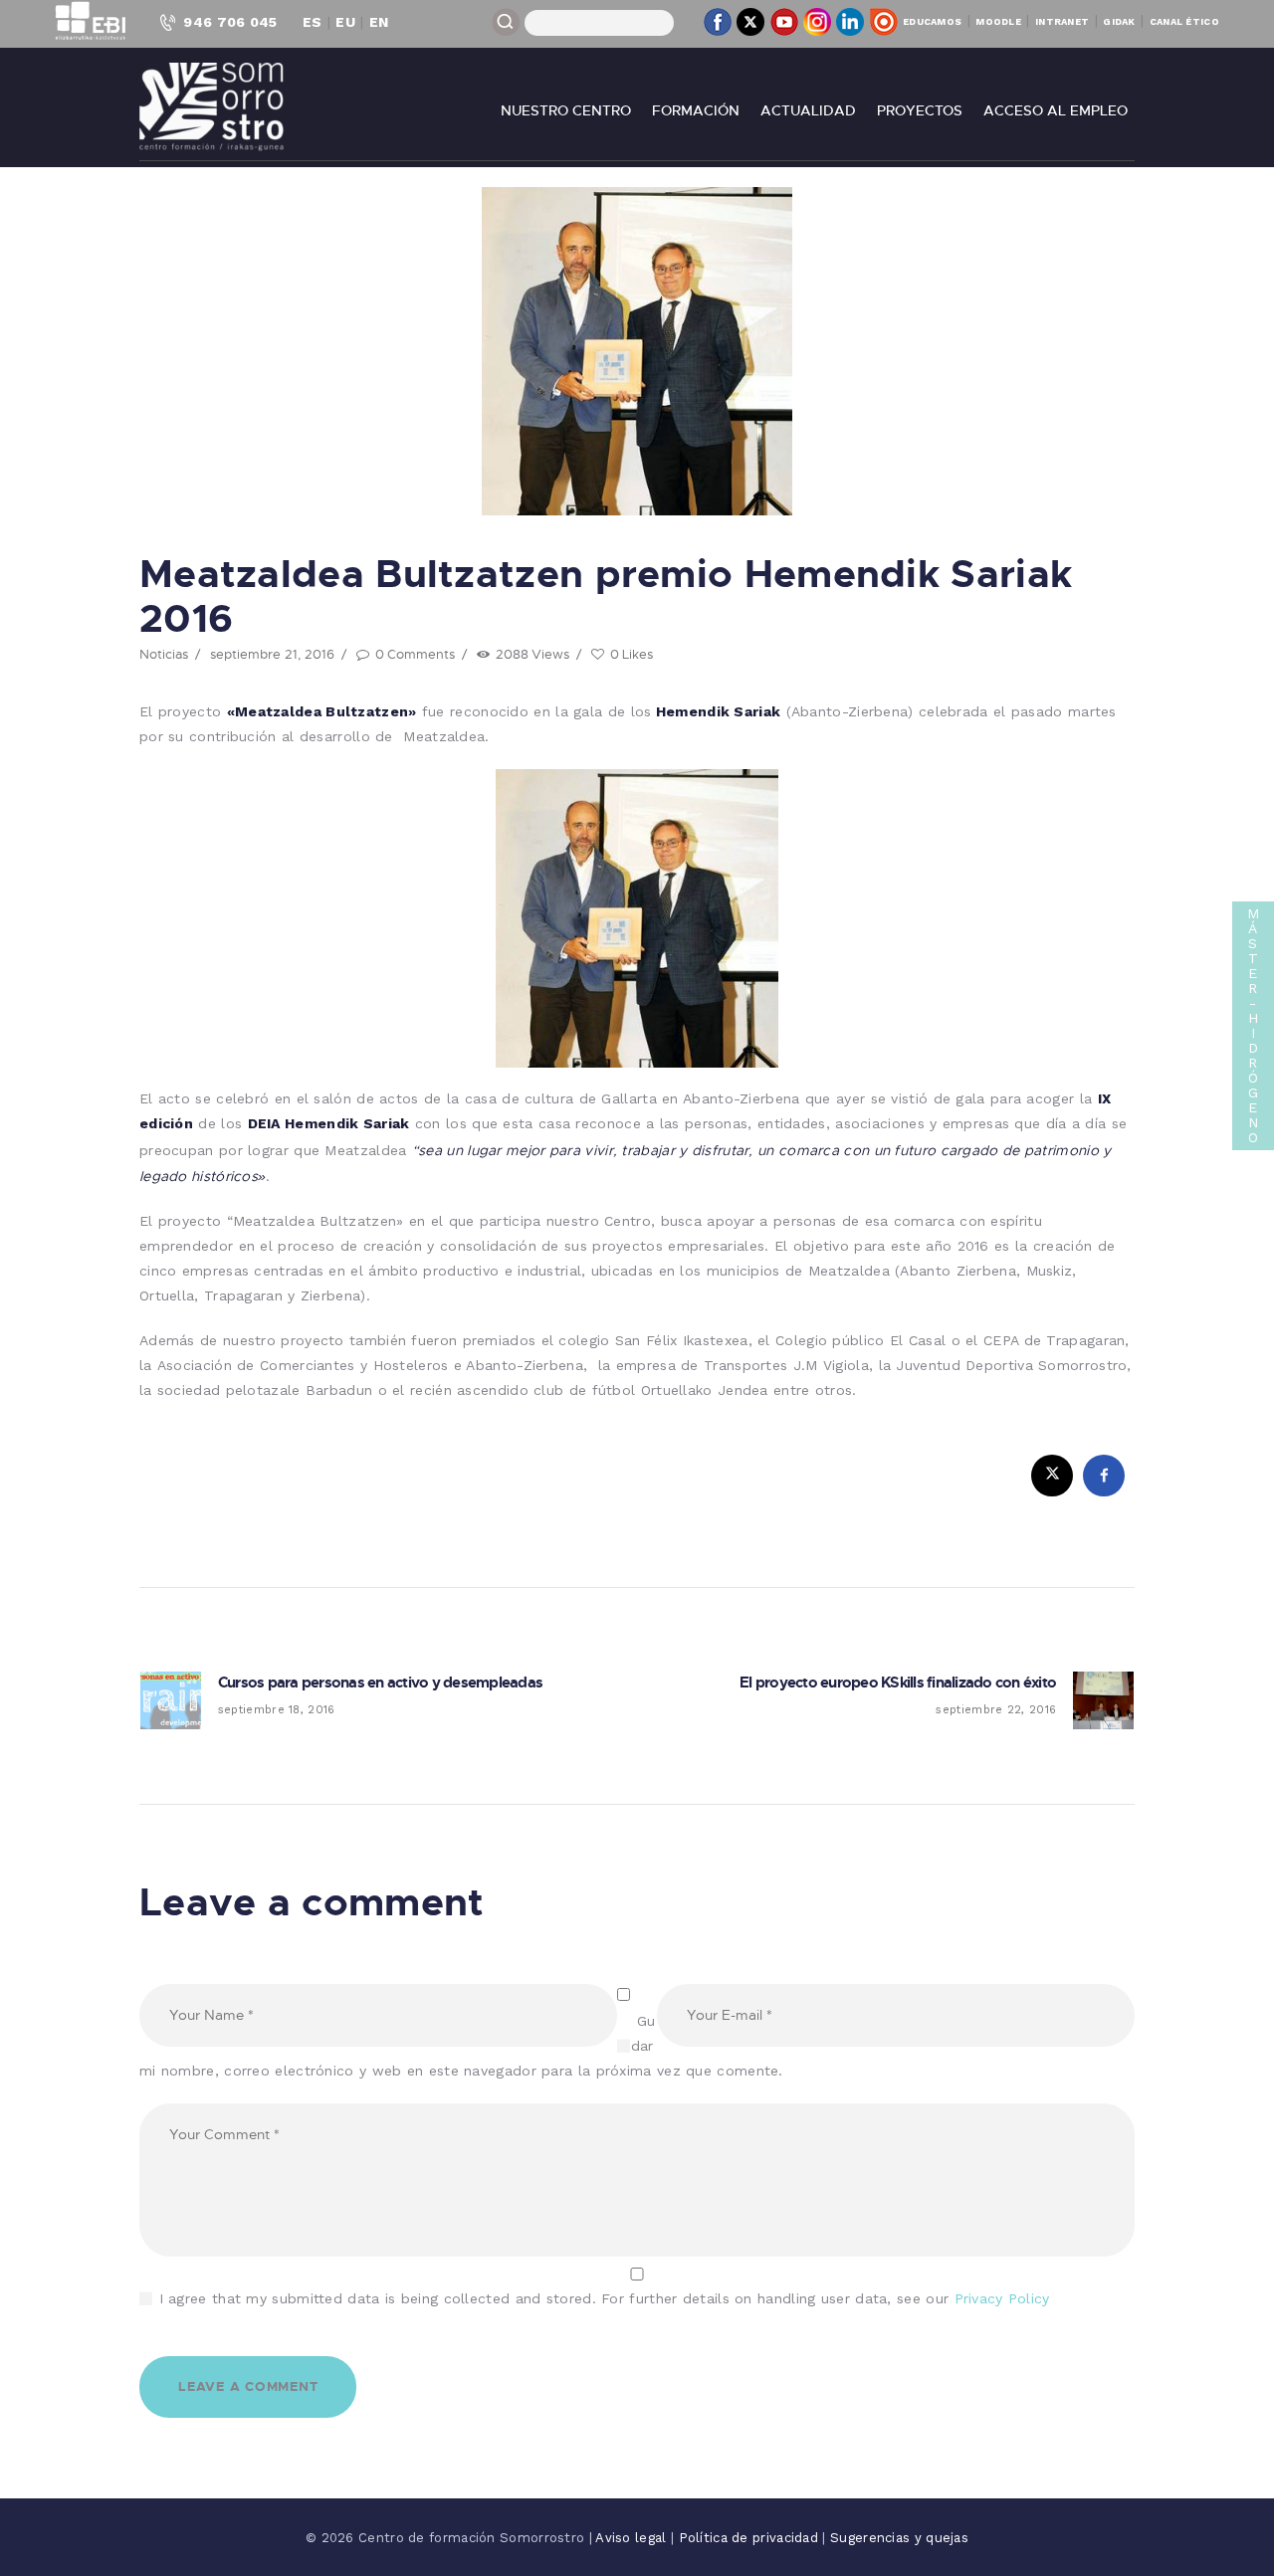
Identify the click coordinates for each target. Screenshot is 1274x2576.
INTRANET (1062, 21)
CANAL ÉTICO (1184, 21)
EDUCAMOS (932, 21)
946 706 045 (230, 22)
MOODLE (998, 21)
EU (345, 22)
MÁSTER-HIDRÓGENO (1253, 1025)
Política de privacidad (751, 2538)
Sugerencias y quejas (899, 2538)
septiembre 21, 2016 (272, 654)
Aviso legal (633, 2538)
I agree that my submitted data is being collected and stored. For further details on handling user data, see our (605, 2298)
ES (313, 22)
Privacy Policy (1002, 2298)
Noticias (164, 654)
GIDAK (1119, 21)
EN (379, 22)
